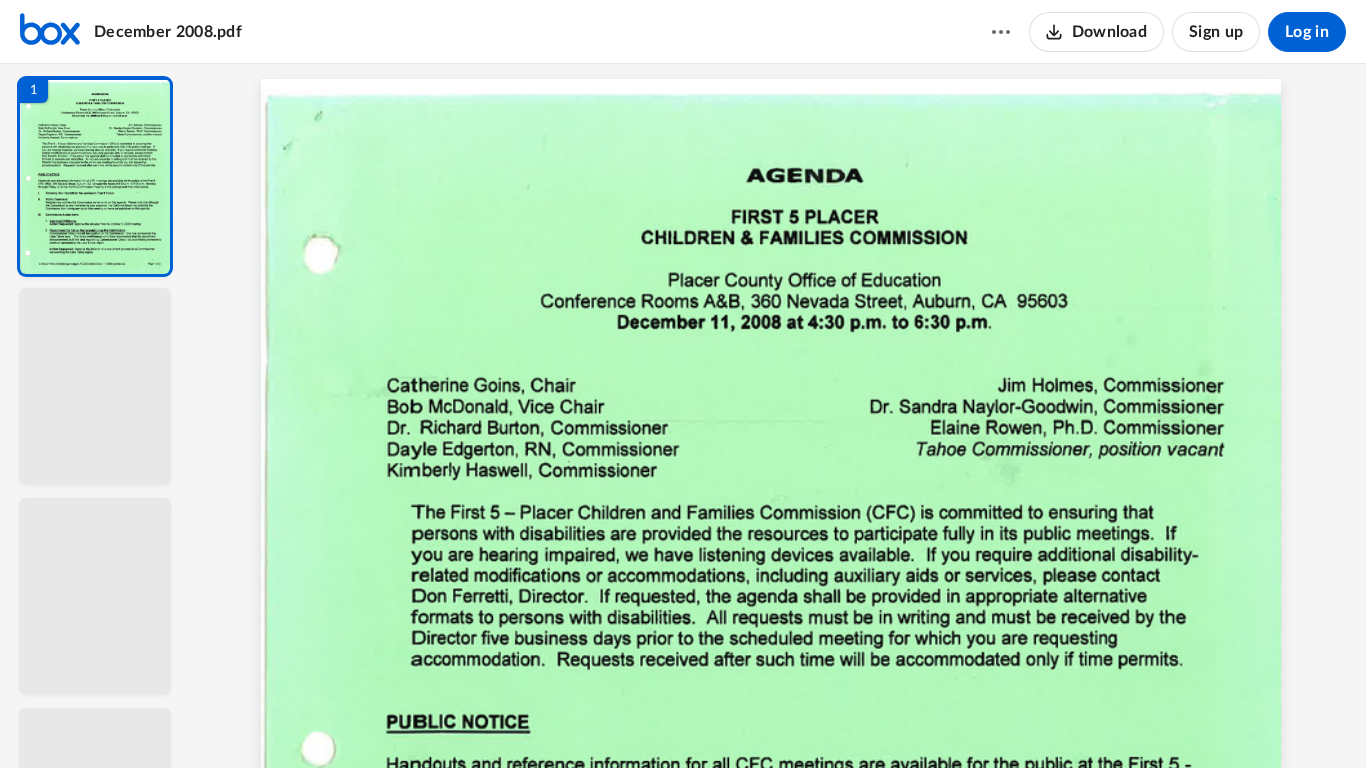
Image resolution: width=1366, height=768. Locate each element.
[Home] (50, 32)
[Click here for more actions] (1001, 32)
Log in (1307, 32)
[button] (95, 176)
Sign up (1216, 32)
